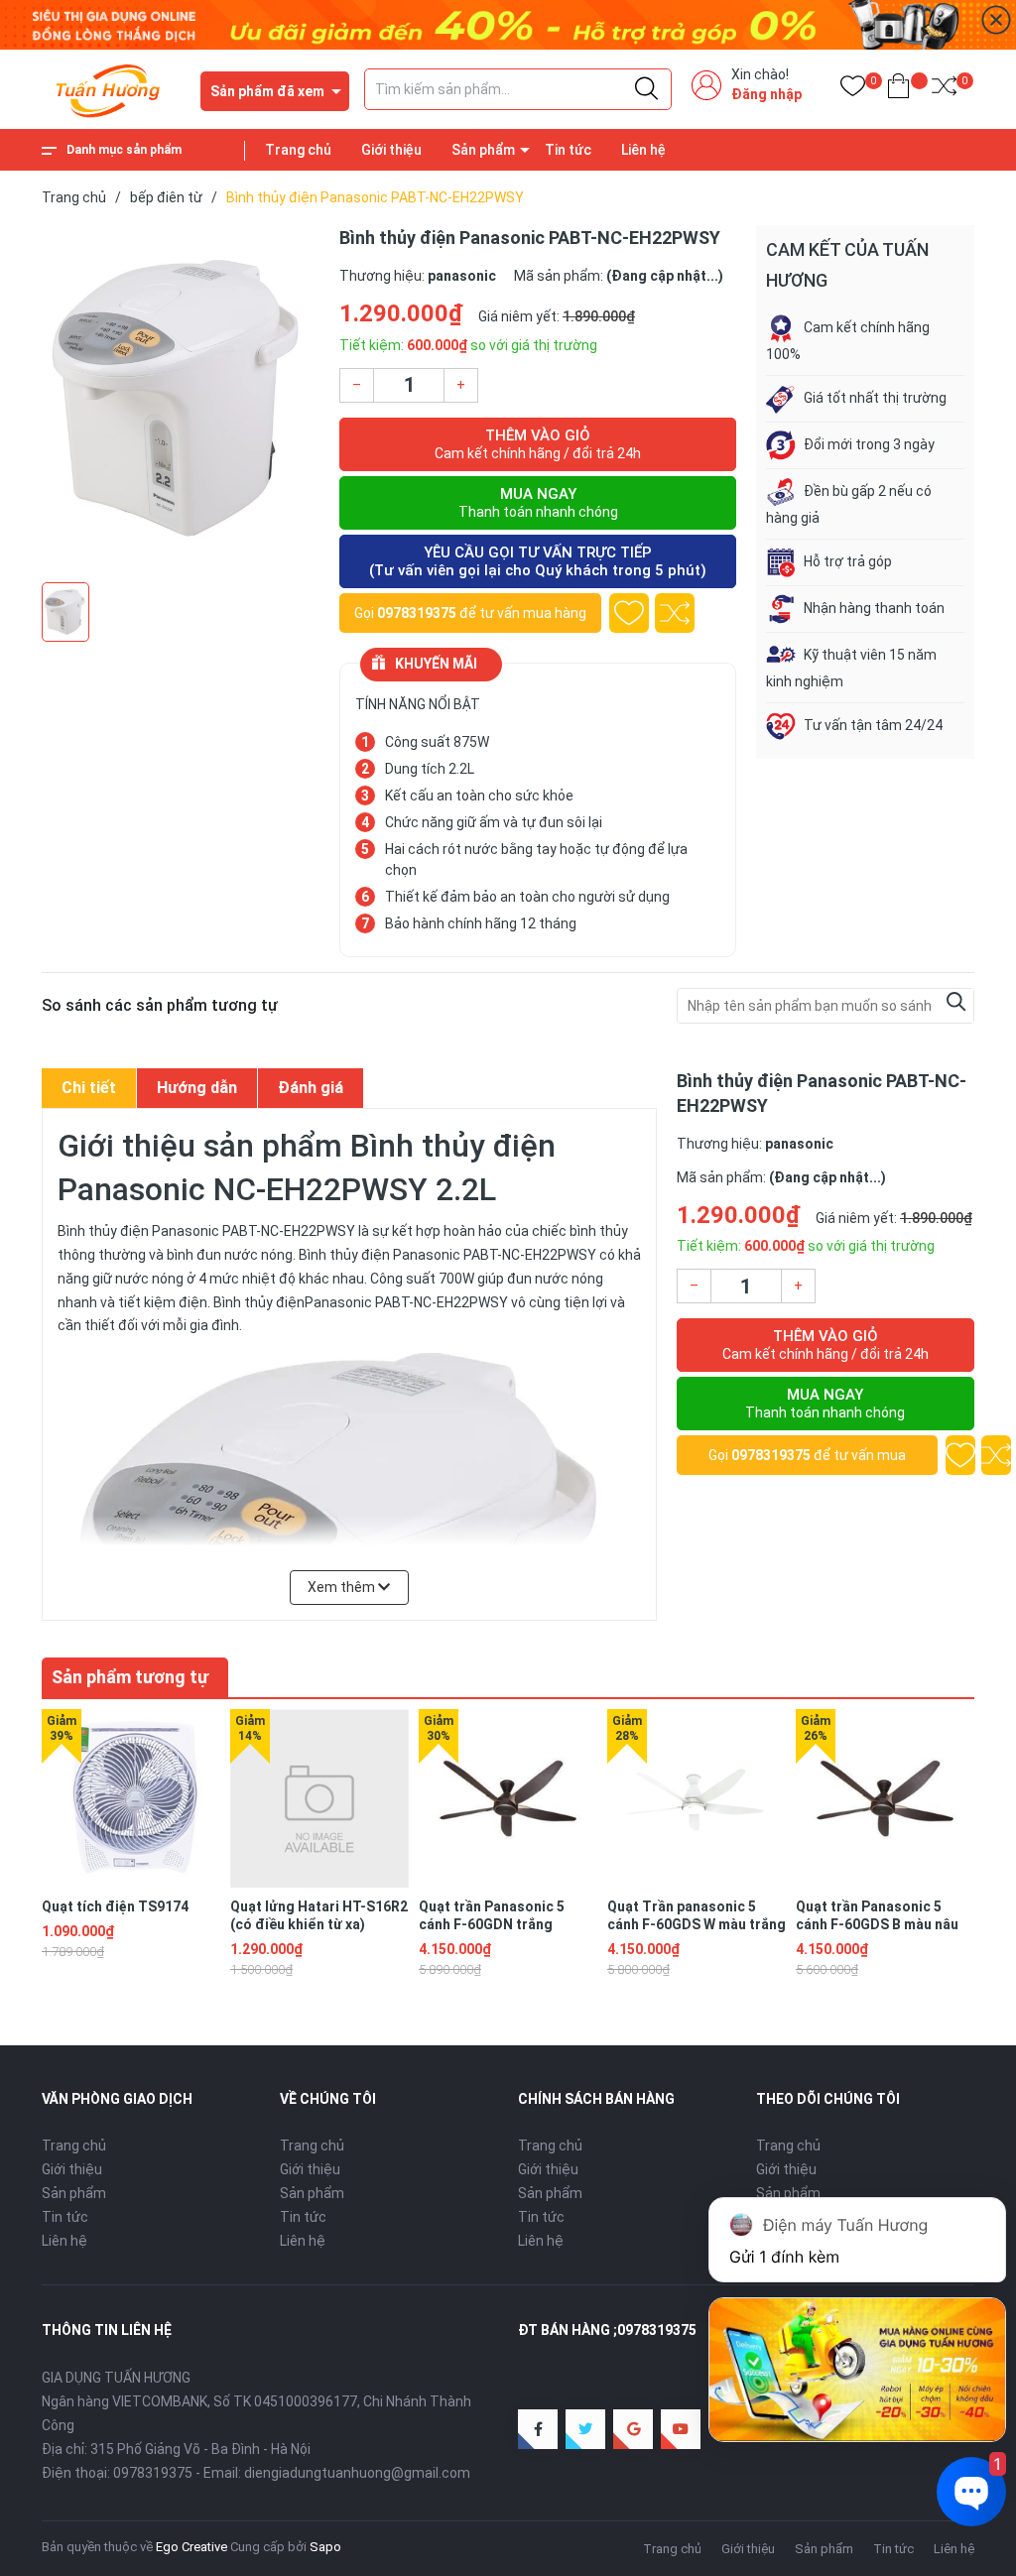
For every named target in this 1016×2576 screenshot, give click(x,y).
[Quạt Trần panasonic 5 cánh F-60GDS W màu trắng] (697, 1798)
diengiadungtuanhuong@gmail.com (357, 2473)
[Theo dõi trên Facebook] (538, 2429)
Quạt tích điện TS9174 (115, 1906)
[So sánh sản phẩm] (944, 90)
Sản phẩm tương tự (130, 1677)
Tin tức (568, 150)
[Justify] (646, 89)
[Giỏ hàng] (898, 90)
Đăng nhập (766, 94)
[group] (181, 399)
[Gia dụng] (508, 24)
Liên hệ (643, 150)
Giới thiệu (391, 150)
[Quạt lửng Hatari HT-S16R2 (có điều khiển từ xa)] (319, 1798)
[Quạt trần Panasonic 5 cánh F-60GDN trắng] (508, 1798)
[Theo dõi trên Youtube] (681, 2429)
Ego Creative (191, 2547)
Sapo (325, 2547)
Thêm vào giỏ (538, 444)
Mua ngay (538, 502)
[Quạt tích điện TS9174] (131, 1798)
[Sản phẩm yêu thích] (853, 90)
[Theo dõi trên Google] (633, 2429)
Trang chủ (298, 150)
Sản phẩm (483, 150)
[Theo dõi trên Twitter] (585, 2429)
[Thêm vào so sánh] (675, 613)
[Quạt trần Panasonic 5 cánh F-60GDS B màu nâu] (885, 1798)
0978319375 (417, 613)
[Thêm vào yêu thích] (629, 613)
